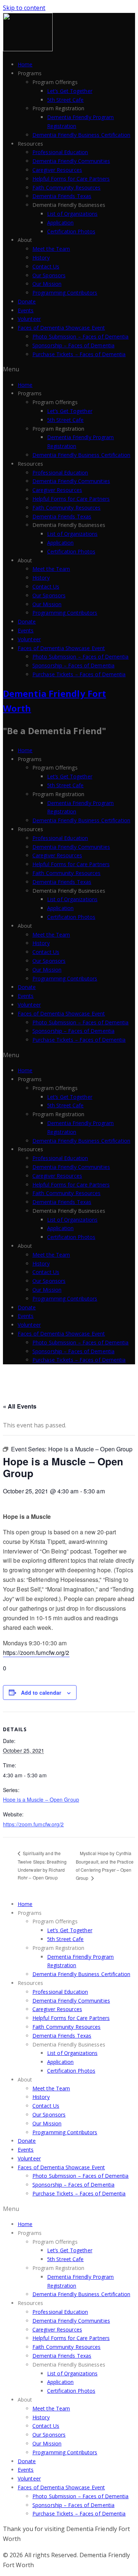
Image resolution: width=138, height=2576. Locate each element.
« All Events (20, 1406)
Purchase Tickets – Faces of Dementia (79, 354)
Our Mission (47, 284)
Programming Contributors (65, 293)
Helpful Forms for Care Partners (71, 179)
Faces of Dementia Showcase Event (61, 328)
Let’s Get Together (70, 91)
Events (26, 310)
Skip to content (24, 8)
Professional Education (60, 152)
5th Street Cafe (66, 100)
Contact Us (46, 266)
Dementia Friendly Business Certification (81, 135)
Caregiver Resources (57, 170)
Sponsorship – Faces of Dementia (73, 345)
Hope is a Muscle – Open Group (41, 1799)
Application (60, 223)
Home (25, 64)
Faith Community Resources (67, 188)
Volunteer (29, 319)
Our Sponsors (49, 275)
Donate (27, 301)
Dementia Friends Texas (62, 196)
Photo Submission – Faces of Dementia (81, 336)
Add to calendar (41, 1693)
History (41, 258)
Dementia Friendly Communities (71, 161)
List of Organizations (72, 214)
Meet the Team (51, 249)
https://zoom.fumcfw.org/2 (36, 1652)
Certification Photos (71, 231)
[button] (69, 369)
